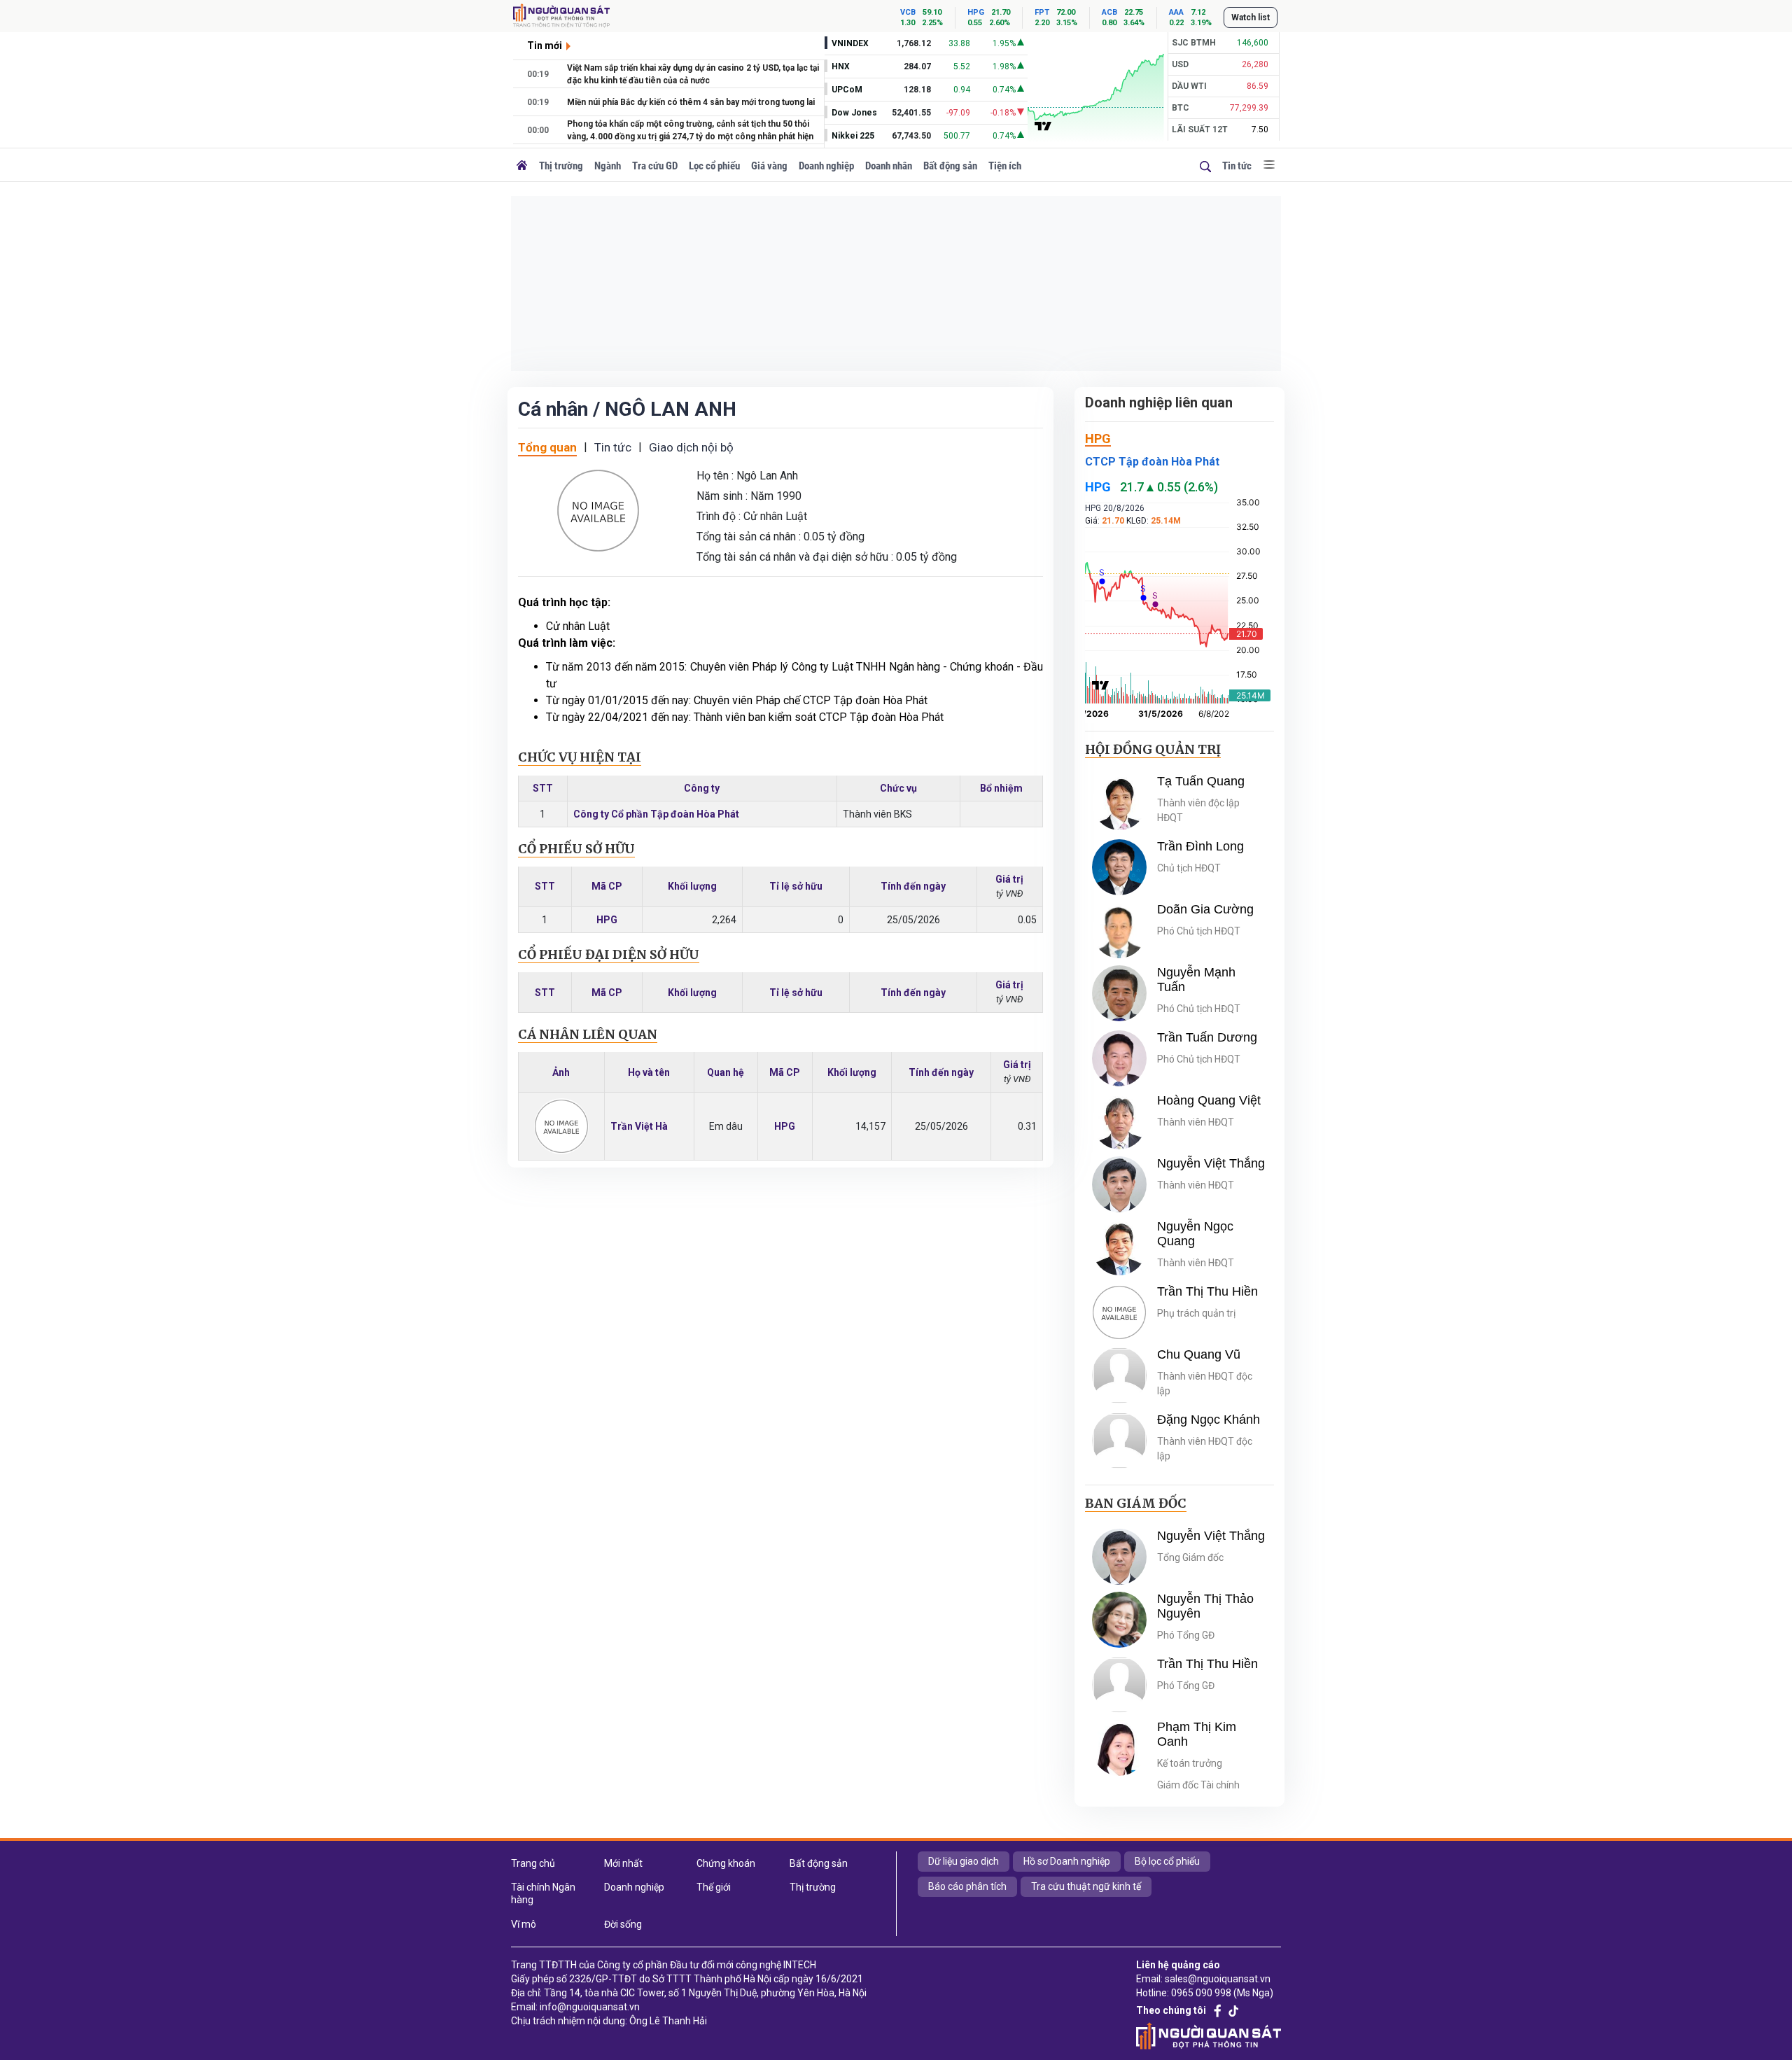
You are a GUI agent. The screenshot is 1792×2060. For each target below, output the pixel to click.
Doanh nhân (889, 166)
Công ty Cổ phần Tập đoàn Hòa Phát (656, 814)
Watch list (1251, 17)
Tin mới (545, 45)
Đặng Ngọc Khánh (1209, 1420)
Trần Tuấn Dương (1207, 1037)
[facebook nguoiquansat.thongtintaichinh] (1218, 2011)
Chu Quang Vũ (1199, 1354)
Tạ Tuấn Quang (1201, 781)
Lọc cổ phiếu (714, 166)
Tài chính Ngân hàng (543, 1893)
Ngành (608, 166)
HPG (607, 920)
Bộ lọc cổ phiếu (1167, 1861)
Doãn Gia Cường (1205, 909)
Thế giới (714, 1887)
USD (1180, 64)
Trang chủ (533, 1863)
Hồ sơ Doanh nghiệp (1067, 1861)
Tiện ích (1005, 166)
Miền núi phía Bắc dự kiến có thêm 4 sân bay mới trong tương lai (691, 102)
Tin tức (1237, 166)
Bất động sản (950, 166)
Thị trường (561, 166)
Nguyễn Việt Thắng (1211, 1163)
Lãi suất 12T (1200, 129)
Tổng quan (547, 447)
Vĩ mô (524, 1924)
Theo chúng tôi (1171, 2010)
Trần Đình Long (1200, 846)
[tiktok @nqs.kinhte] (1233, 2011)
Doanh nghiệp (826, 166)
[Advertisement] (896, 283)
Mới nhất (623, 1863)
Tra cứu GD (655, 166)
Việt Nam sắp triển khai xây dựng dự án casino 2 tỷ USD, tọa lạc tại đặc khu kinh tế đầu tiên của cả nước (693, 74)
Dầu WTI (1189, 86)
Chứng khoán (726, 1863)
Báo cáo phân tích (967, 1886)
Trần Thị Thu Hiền (1207, 1291)
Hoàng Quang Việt (1209, 1100)
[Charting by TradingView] (1043, 125)
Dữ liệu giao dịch (964, 1861)
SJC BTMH (1194, 43)
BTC (1181, 108)
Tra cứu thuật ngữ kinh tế (1086, 1886)
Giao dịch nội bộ (691, 447)
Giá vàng (769, 166)
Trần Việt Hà (639, 1126)
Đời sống (623, 1924)
